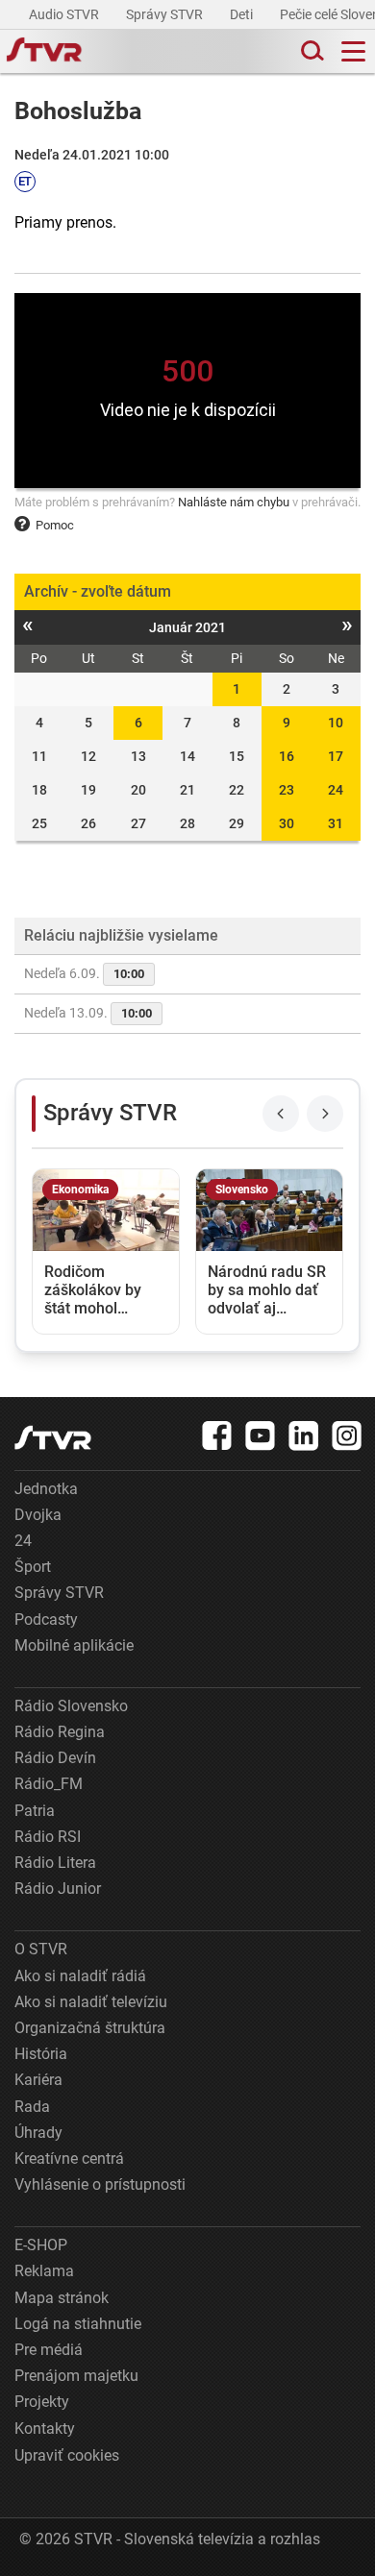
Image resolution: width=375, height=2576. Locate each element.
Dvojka (38, 1515)
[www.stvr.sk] (53, 1438)
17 (336, 756)
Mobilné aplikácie (74, 1645)
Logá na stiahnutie (78, 2324)
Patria (35, 1811)
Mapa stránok (62, 2298)
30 (287, 823)
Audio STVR (65, 14)
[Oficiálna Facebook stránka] (217, 1435)
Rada (32, 2107)
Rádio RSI (48, 1837)
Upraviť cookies (67, 2455)
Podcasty (46, 1619)
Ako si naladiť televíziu (91, 2002)
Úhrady (38, 2133)
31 (336, 823)
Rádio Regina (60, 1732)
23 (287, 790)
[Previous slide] (281, 1114)
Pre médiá (49, 2350)
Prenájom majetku (76, 2376)
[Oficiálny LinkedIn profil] (304, 1435)
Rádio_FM (49, 1784)
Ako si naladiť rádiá (80, 1976)
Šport (33, 1567)
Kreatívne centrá (69, 2159)
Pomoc (55, 525)
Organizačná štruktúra (90, 2028)
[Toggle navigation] (353, 51)
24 (336, 790)
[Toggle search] (311, 51)
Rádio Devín (55, 1758)
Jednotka (46, 1489)
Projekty (42, 2402)
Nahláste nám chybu (234, 502)
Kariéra (38, 2080)
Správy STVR (166, 14)
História (41, 2054)
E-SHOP (41, 2245)
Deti (243, 14)
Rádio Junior (58, 1889)
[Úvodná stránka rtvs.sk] (44, 52)
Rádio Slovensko (71, 1706)
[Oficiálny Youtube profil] (261, 1435)
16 (287, 756)
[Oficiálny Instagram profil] (347, 1435)
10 (336, 723)
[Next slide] (325, 1114)
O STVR (41, 1949)
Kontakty (45, 2429)
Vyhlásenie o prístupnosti (100, 2184)
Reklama (44, 2271)
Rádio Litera (55, 1863)
